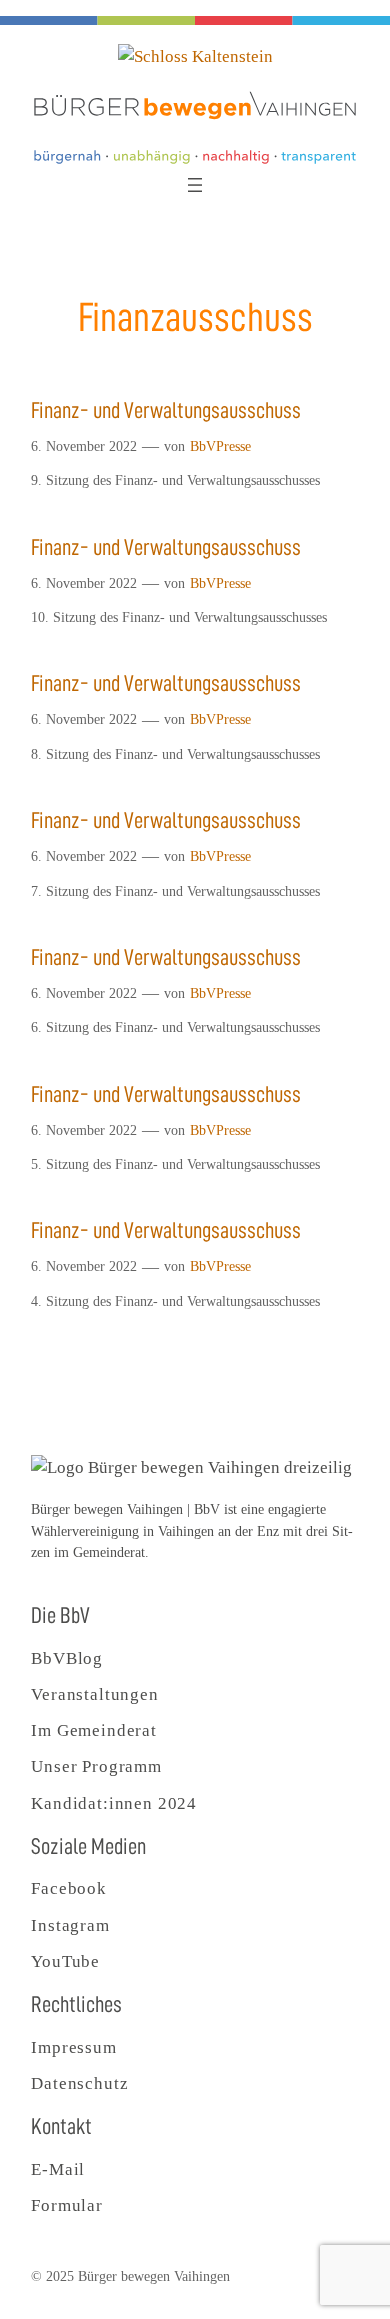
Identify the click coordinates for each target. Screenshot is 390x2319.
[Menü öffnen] (195, 185)
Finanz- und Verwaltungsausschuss (166, 410)
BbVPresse (220, 446)
